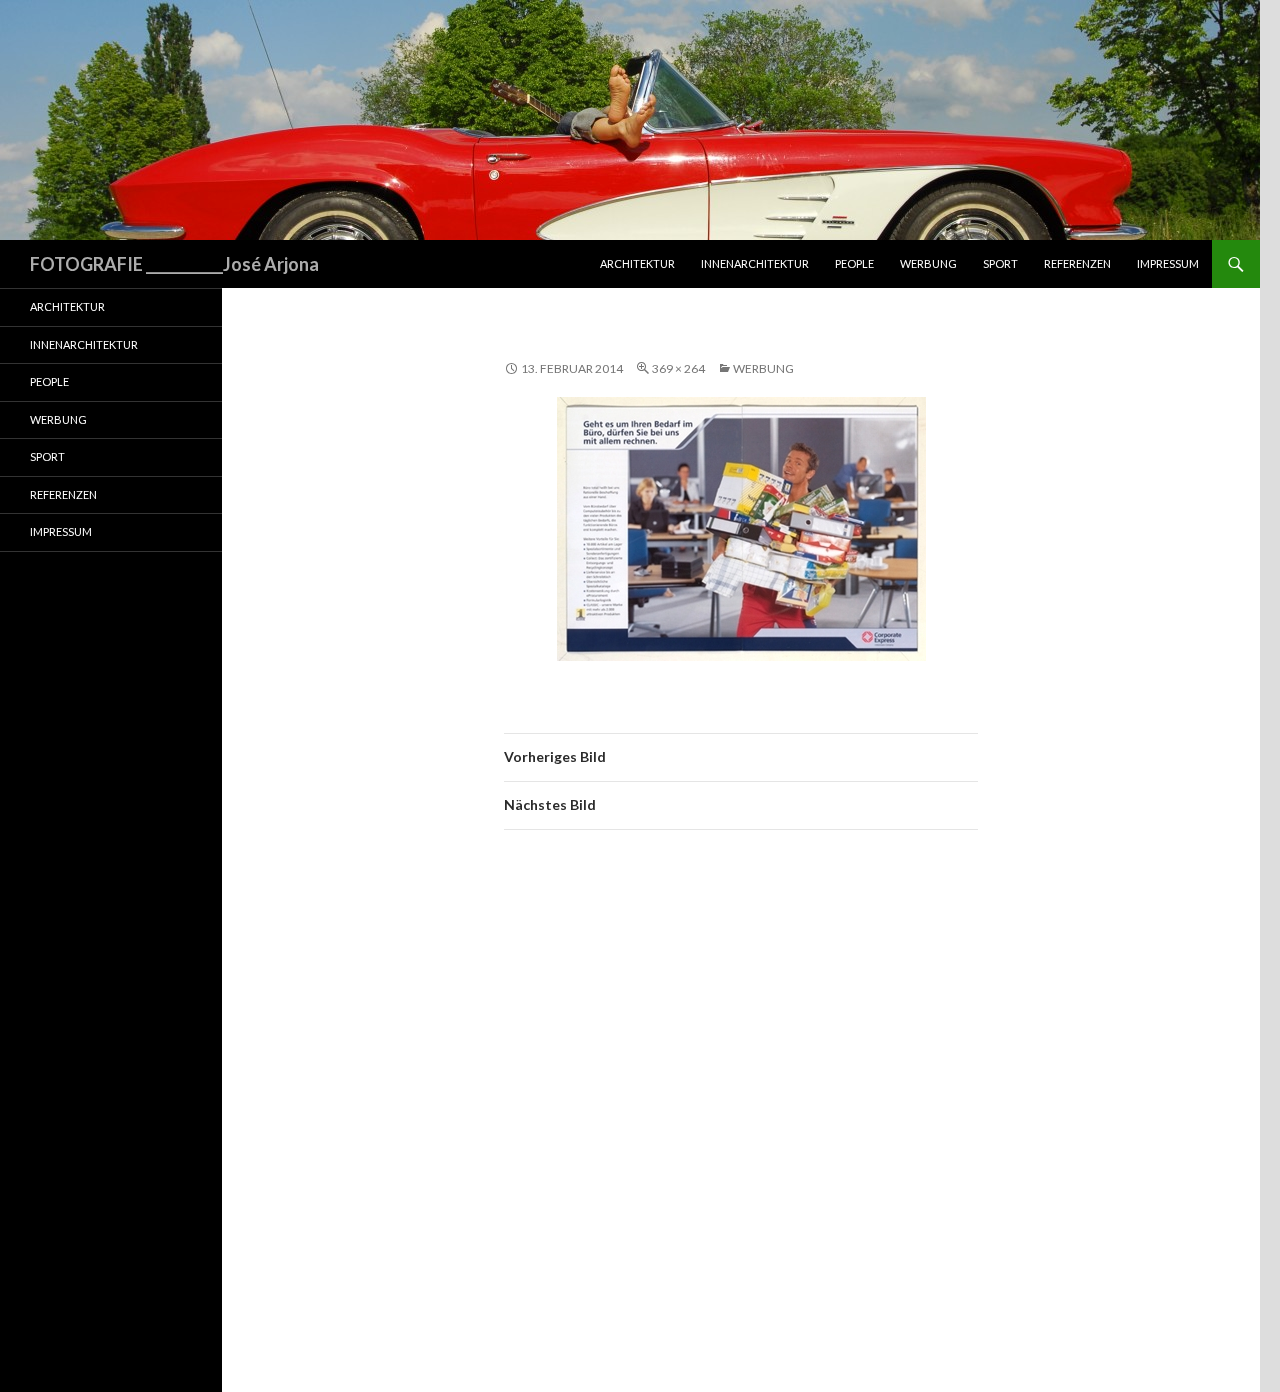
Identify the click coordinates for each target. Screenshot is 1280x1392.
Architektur (637, 263)
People (854, 263)
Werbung (928, 263)
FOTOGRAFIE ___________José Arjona (174, 264)
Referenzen (1077, 263)
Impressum (1168, 263)
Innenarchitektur (755, 263)
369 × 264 (678, 368)
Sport (1000, 263)
